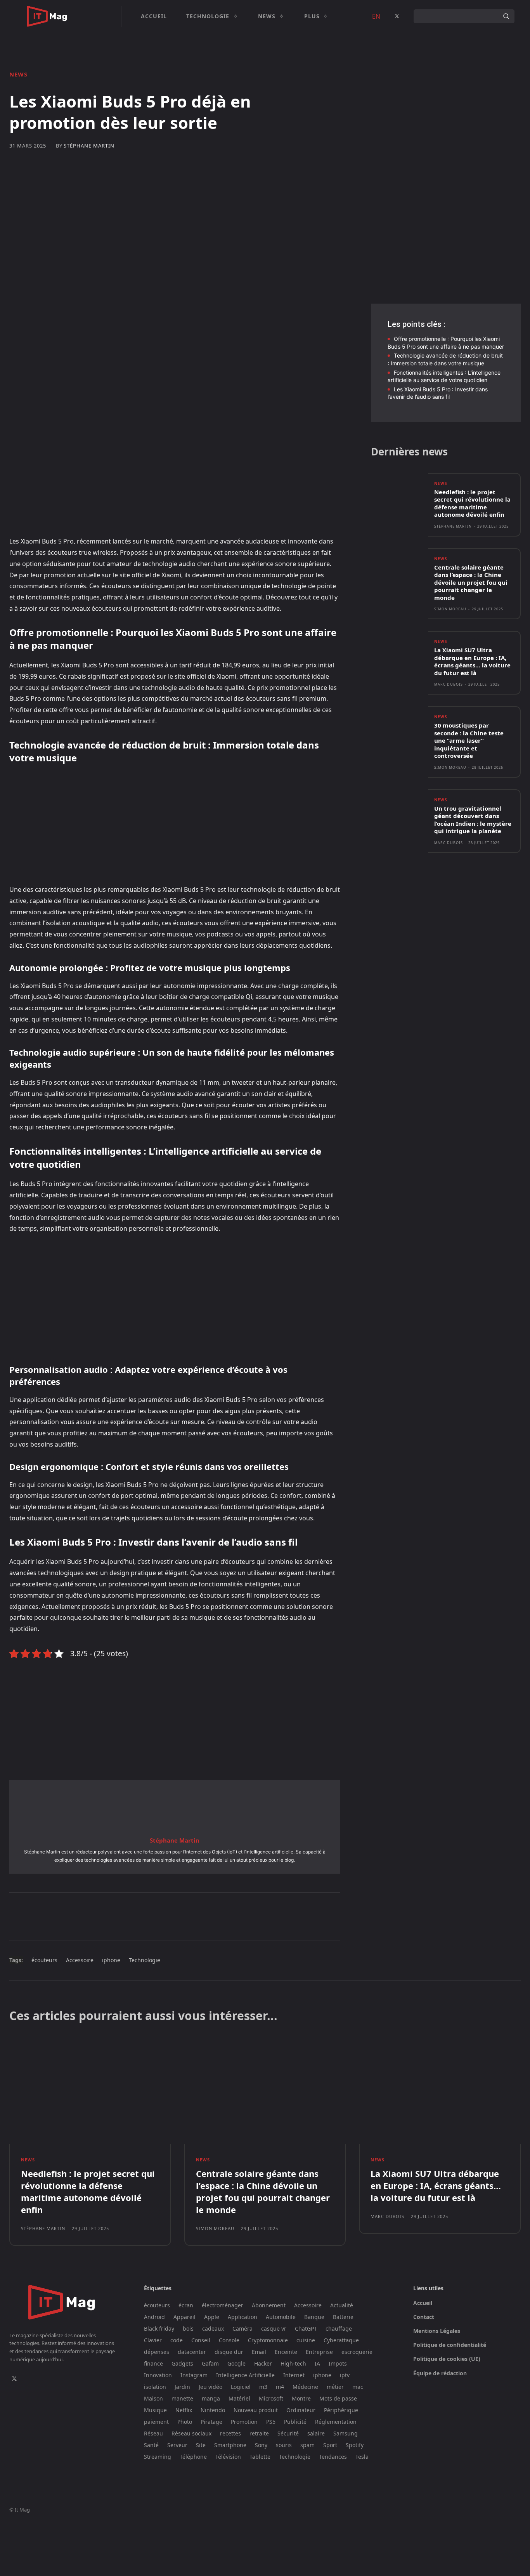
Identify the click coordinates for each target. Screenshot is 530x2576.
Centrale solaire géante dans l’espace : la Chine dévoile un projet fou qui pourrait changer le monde (471, 582)
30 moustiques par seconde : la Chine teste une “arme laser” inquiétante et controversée (469, 740)
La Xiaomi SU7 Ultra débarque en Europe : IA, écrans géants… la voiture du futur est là (472, 661)
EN (376, 16)
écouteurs (44, 1960)
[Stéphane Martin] (175, 1807)
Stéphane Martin (89, 146)
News (18, 74)
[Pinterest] (105, 1916)
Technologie (145, 1960)
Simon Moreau (450, 609)
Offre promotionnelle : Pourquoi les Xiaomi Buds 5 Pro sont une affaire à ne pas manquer (446, 343)
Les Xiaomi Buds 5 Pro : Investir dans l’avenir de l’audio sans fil (438, 393)
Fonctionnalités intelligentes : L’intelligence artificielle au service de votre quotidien (444, 376)
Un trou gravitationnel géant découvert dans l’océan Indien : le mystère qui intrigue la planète (473, 820)
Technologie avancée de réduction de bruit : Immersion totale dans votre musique (445, 359)
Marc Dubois (449, 684)
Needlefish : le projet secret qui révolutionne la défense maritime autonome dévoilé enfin (472, 503)
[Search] (506, 16)
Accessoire (80, 1960)
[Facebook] (69, 1916)
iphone (111, 1960)
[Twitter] (397, 16)
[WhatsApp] (123, 1916)
